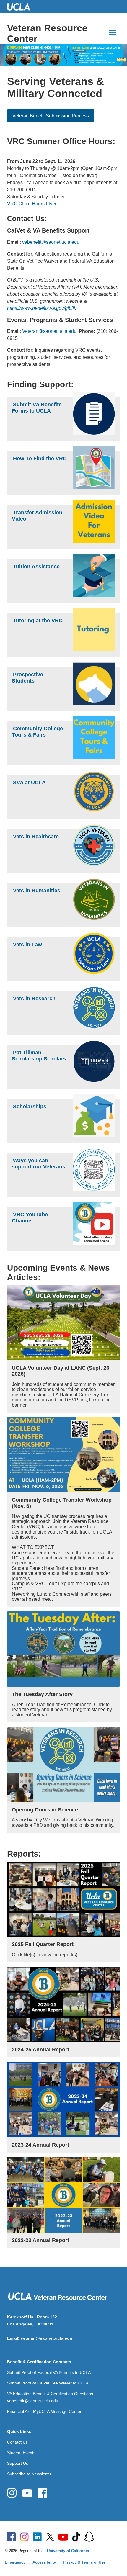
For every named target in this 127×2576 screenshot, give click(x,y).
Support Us (18, 2463)
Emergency (15, 2562)
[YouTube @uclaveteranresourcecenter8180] (27, 2493)
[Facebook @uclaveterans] (43, 2493)
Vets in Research (34, 999)
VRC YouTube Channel (30, 1217)
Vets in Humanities (37, 891)
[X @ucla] (50, 2537)
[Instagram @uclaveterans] (12, 2493)
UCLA (21, 7)
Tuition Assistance (36, 567)
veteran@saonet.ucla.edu (47, 2338)
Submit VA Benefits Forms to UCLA (37, 407)
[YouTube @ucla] (63, 2537)
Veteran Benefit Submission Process (51, 116)
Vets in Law (27, 945)
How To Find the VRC (40, 459)
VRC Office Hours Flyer (32, 204)
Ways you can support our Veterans (39, 1163)
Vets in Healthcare (36, 837)
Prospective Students (27, 677)
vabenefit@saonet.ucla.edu (51, 242)
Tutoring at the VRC (38, 621)
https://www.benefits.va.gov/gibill (41, 308)
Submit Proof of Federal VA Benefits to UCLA (49, 2372)
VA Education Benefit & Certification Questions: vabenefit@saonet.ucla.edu (51, 2397)
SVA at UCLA (29, 783)
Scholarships (30, 1107)
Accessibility (44, 2562)
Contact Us (17, 2442)
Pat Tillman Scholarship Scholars (39, 1055)
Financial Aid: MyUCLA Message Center (44, 2411)
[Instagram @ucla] (24, 2537)
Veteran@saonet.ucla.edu (49, 331)
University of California (68, 2551)
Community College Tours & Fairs (37, 731)
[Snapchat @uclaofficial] (89, 2537)
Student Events (21, 2453)
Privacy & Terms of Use (84, 2562)
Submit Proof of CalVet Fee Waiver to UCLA (48, 2383)
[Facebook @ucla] (11, 2537)
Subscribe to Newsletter (29, 2474)
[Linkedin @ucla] (37, 2537)
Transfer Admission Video (37, 515)
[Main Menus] (113, 32)
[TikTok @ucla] (76, 2537)
